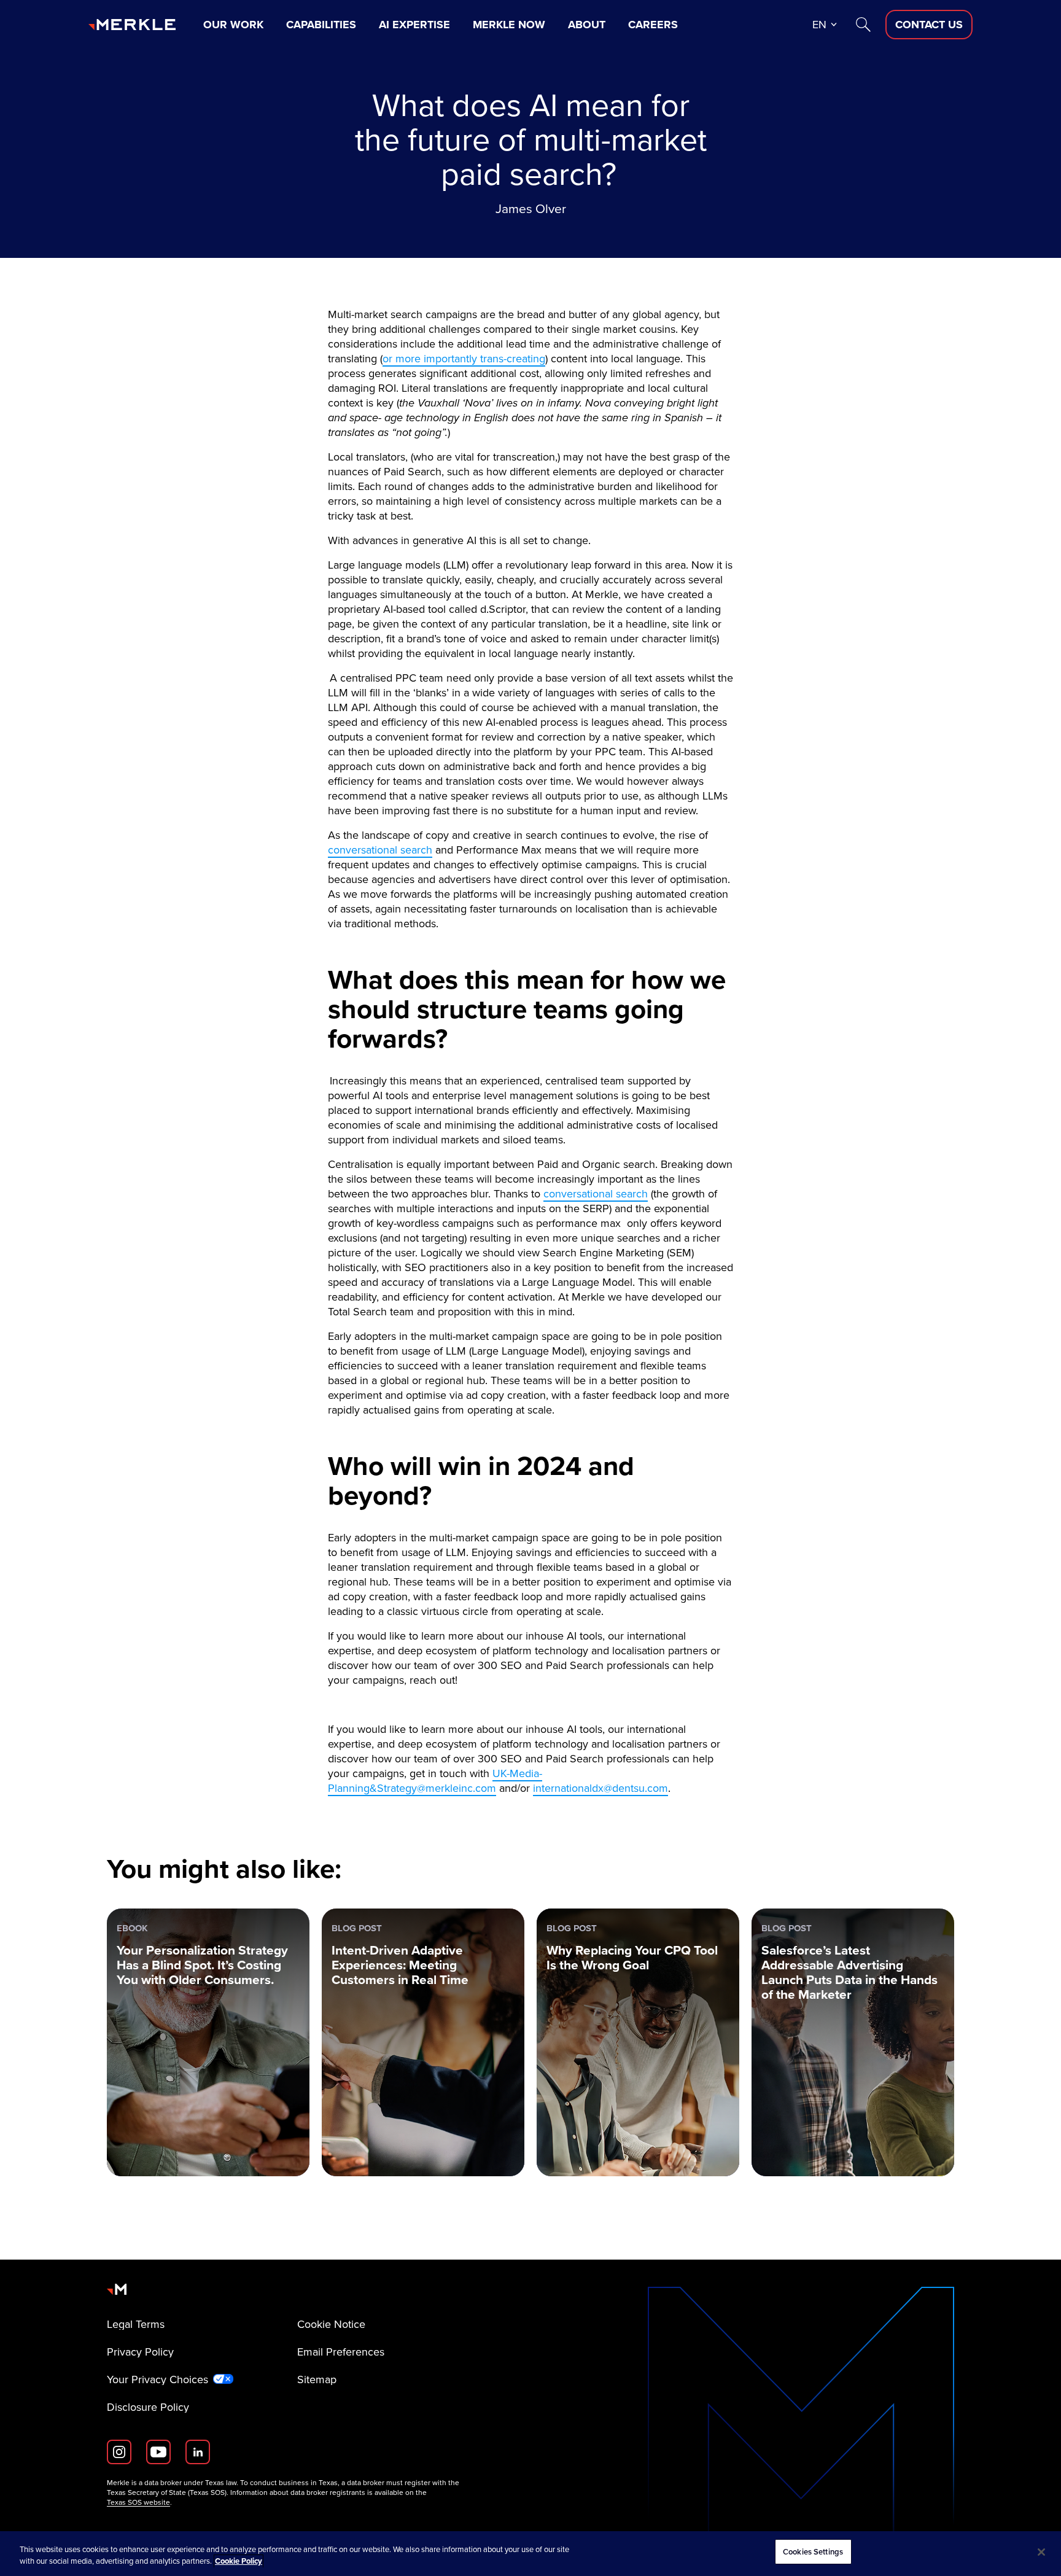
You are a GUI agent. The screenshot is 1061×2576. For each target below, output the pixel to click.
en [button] (819, 25)
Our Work (233, 25)
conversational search (380, 850)
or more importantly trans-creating (464, 359)
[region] (530, 2554)
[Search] (863, 25)
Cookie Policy (239, 2562)
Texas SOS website (138, 2502)
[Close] (1041, 2552)
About (587, 25)
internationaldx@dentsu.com (600, 1788)
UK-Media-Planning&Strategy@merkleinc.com (435, 1781)
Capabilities (321, 25)
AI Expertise (414, 25)
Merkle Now (509, 25)
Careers (653, 25)
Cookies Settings (813, 2552)
